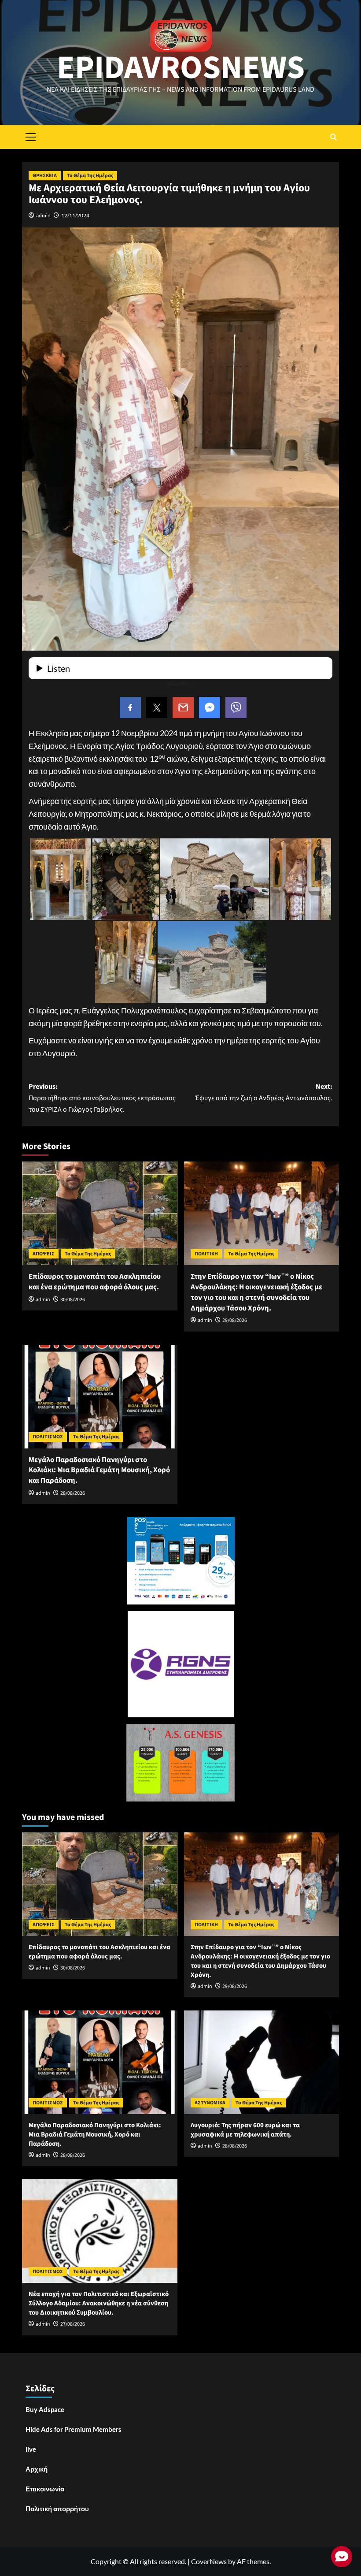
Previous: (102, 1098)
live (31, 2449)
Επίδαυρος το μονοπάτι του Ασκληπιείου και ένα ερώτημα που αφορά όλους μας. (95, 1282)
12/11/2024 (75, 215)
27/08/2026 (73, 2324)
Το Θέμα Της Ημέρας (90, 176)
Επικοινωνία (45, 2489)
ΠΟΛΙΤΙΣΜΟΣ (48, 1437)
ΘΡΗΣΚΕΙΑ (45, 176)
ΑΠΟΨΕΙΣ (44, 1254)
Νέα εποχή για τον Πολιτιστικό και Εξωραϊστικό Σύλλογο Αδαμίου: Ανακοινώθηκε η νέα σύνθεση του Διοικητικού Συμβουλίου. (99, 2303)
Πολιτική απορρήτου (57, 2509)
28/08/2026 (73, 1493)
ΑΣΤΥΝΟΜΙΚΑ (210, 2103)
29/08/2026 (235, 1320)
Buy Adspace (45, 2409)
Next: (264, 1092)
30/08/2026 (73, 1300)
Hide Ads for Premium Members (74, 2429)
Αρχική (37, 2469)
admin (43, 215)
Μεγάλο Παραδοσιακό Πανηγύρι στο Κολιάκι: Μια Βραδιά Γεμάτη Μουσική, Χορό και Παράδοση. (99, 1470)
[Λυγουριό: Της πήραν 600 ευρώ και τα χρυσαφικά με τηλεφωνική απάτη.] (262, 2062)
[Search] (333, 137)
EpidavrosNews (181, 68)
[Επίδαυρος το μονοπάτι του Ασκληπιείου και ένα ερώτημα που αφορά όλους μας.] (100, 1213)
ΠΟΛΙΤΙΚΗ (206, 1254)
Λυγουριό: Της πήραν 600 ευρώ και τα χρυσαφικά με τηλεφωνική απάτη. (245, 2130)
